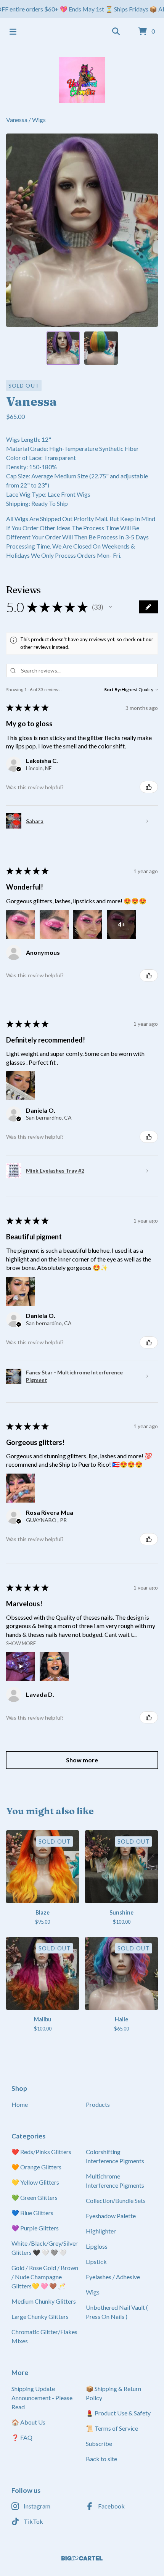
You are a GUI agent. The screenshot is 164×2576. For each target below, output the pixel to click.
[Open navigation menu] (13, 32)
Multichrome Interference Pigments (115, 2181)
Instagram (37, 2506)
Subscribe (99, 2443)
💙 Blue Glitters (32, 2213)
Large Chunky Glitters (40, 2316)
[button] (110, 607)
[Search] (116, 32)
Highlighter (101, 2231)
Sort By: (113, 689)
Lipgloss (97, 2246)
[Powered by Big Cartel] (82, 2558)
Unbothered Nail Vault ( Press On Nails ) (117, 2312)
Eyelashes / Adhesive (113, 2277)
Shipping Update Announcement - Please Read (42, 2398)
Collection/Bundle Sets (116, 2200)
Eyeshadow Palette (111, 2216)
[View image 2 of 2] (101, 348)
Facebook (111, 2506)
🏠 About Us (28, 2422)
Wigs (39, 120)
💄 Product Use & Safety (118, 2413)
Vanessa (17, 120)
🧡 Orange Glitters (36, 2167)
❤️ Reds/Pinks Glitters (41, 2152)
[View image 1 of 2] (63, 348)
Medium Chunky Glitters (44, 2301)
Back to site (101, 2459)
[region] (82, 9)
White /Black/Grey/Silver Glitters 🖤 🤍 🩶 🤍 (45, 2248)
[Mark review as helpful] (149, 787)
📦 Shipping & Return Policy (113, 2393)
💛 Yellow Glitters (35, 2182)
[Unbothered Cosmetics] (82, 80)
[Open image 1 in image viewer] (82, 230)
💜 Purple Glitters (35, 2228)
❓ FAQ (22, 2437)
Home (20, 2104)
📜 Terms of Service (112, 2428)
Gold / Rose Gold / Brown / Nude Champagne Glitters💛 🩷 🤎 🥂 (45, 2277)
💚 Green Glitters (35, 2197)
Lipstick (96, 2261)
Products (98, 2104)
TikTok (33, 2521)
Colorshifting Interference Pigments (115, 2156)
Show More (21, 1643)
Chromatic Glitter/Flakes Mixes (44, 2336)
